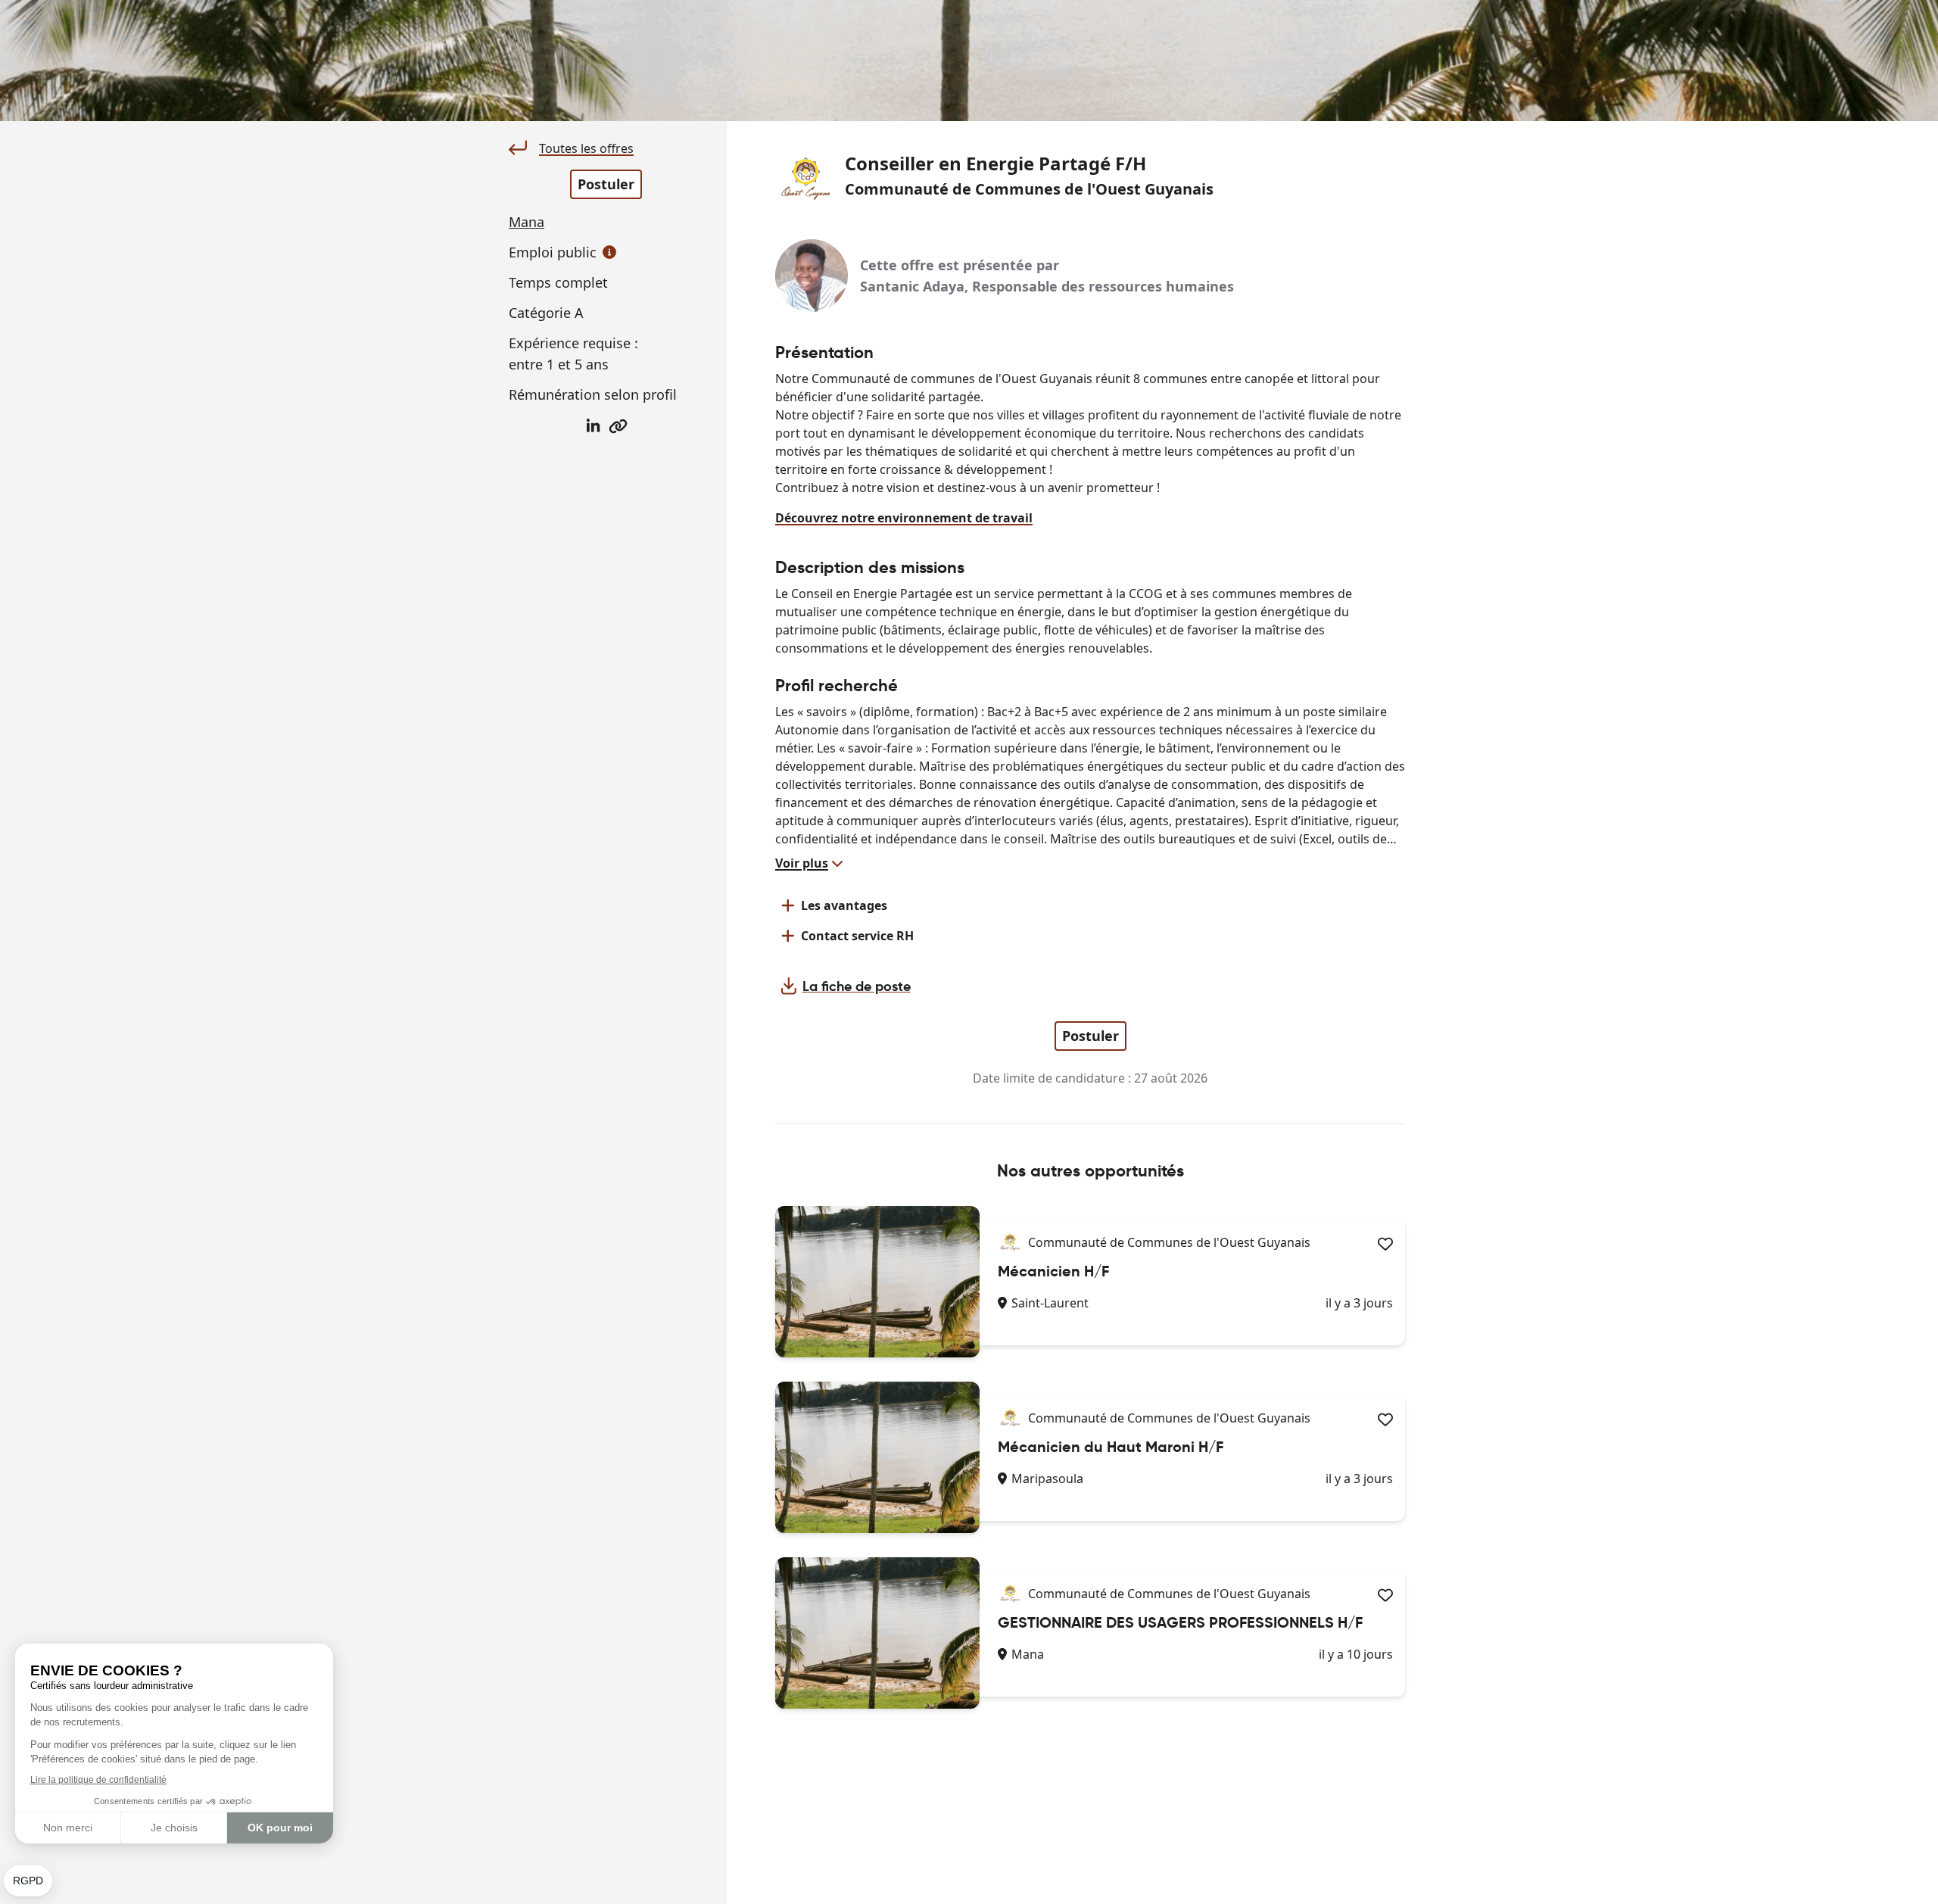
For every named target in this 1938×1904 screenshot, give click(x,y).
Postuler (606, 184)
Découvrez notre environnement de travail (904, 518)
